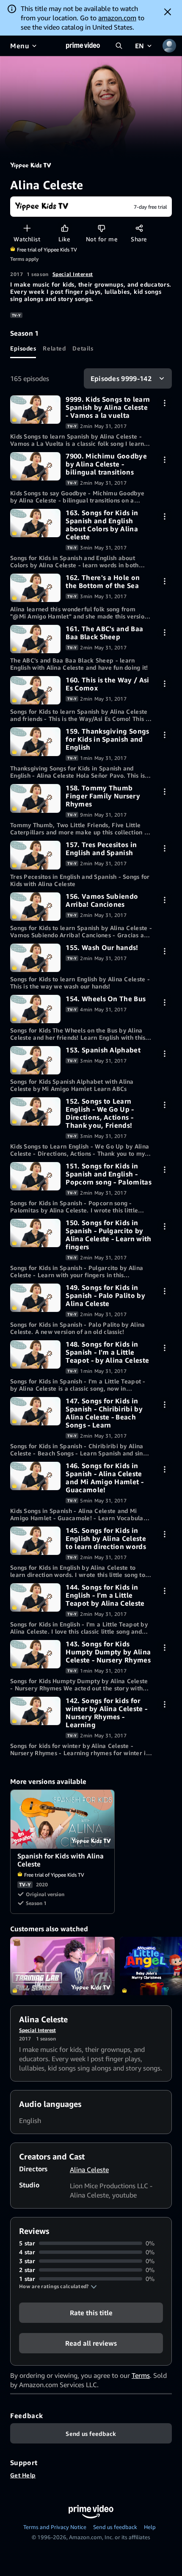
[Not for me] (101, 228)
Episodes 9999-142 (121, 378)
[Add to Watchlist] (27, 228)
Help (150, 2527)
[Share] (139, 228)
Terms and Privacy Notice (55, 2527)
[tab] (23, 348)
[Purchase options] (164, 403)
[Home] (83, 46)
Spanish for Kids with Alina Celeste (63, 1819)
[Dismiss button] (168, 12)
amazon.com (117, 18)
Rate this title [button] (91, 2313)
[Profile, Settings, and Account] (169, 46)
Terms (141, 2375)
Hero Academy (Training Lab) (62, 1966)
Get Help (23, 2475)
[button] (58, 2286)
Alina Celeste (89, 2170)
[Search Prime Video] (119, 46)
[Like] (65, 228)
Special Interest (73, 274)
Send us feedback (115, 2527)
